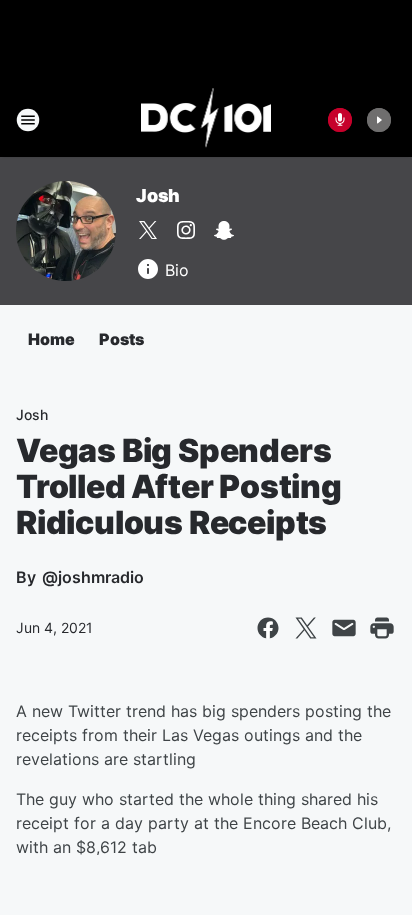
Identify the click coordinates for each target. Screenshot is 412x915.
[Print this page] (382, 628)
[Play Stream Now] (379, 120)
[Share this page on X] (306, 628)
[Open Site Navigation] (28, 120)
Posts (121, 339)
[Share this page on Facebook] (268, 628)
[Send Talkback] (340, 120)
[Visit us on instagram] (186, 230)
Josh (158, 195)
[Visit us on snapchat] (224, 230)
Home (51, 339)
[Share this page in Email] (344, 628)
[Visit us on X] (148, 230)
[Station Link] (206, 120)
